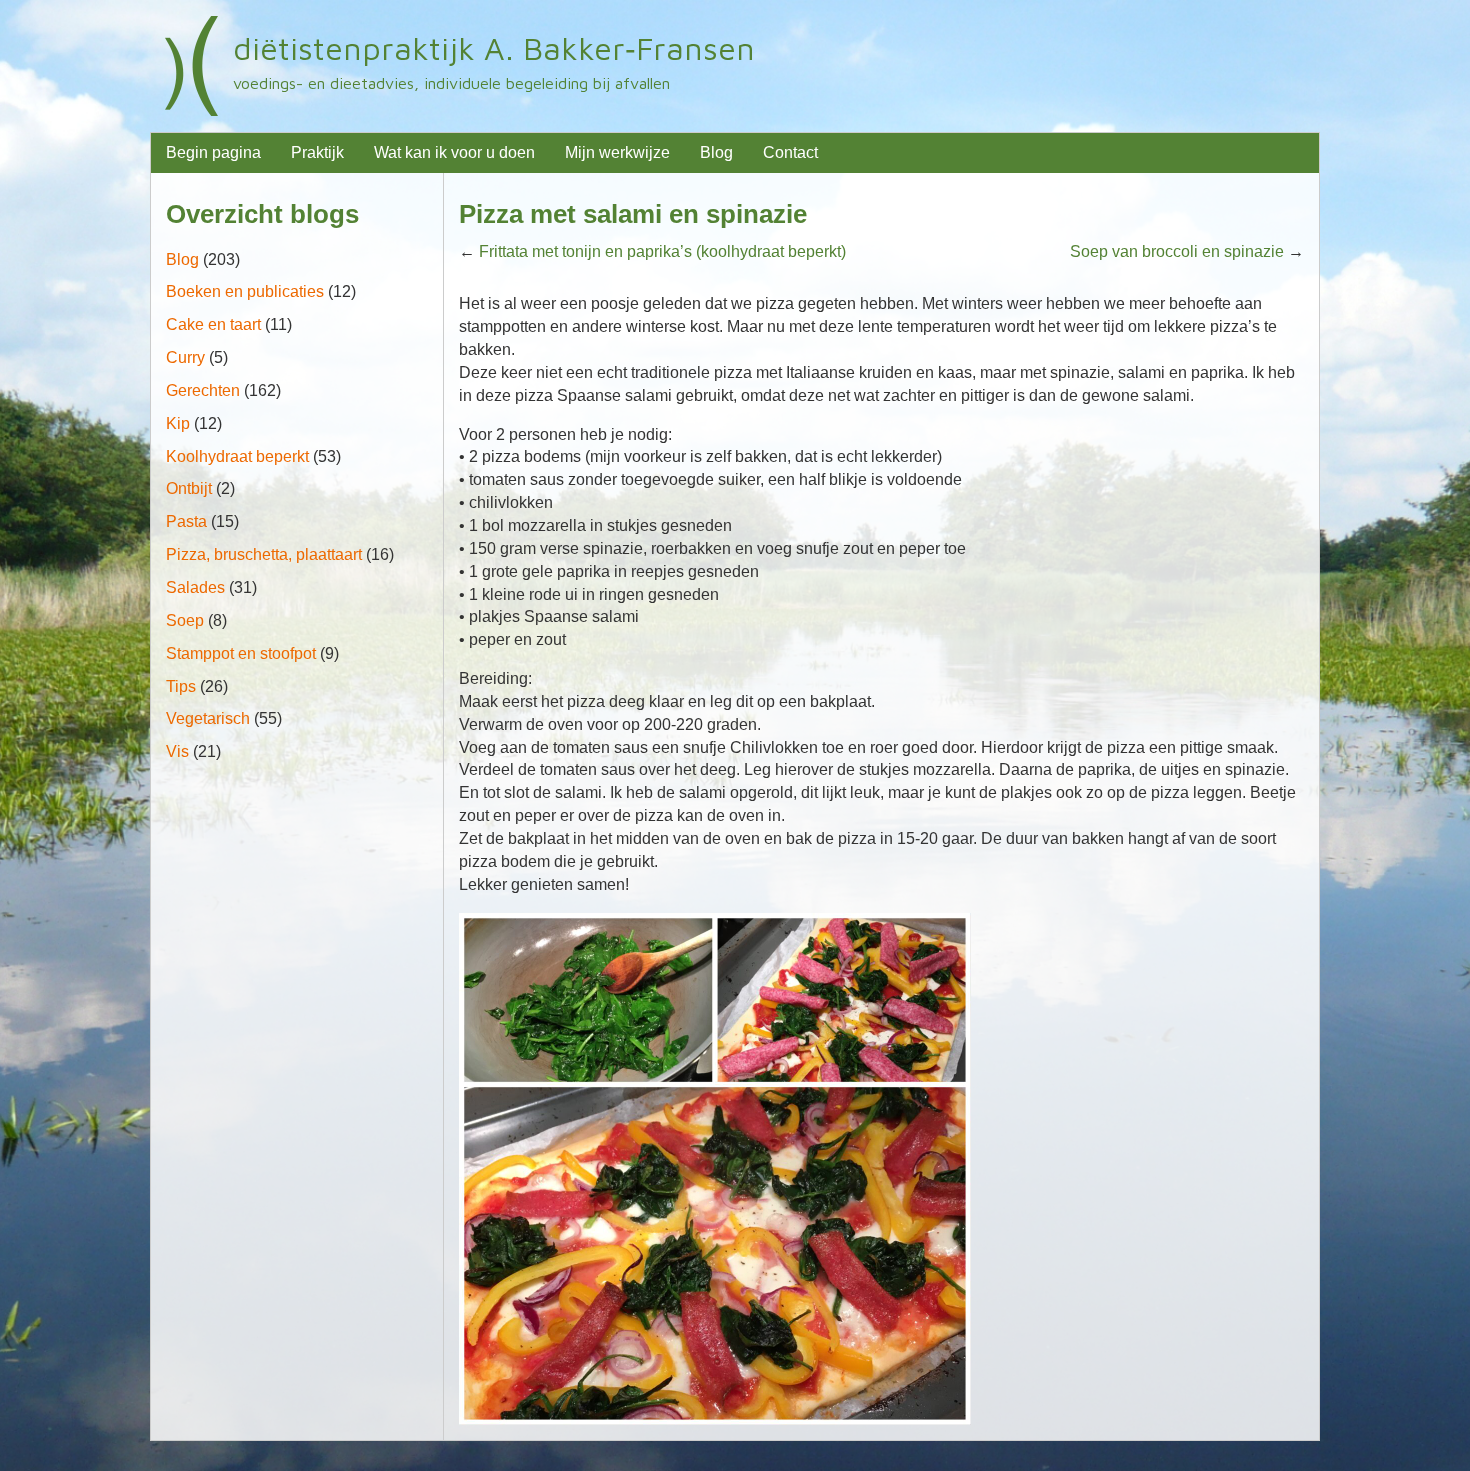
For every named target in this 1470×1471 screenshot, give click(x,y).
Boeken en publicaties (245, 291)
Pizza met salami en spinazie (633, 214)
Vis (177, 751)
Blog (716, 152)
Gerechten (203, 390)
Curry (185, 357)
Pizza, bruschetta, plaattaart (264, 554)
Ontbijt (189, 488)
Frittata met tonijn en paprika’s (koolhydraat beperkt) (662, 251)
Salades (195, 587)
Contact (790, 152)
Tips (181, 686)
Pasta (186, 521)
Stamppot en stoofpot (241, 653)
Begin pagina (213, 152)
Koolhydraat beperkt (237, 456)
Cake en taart (213, 324)
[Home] (191, 66)
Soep (185, 620)
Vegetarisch (208, 718)
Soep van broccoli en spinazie (1177, 251)
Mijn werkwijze (617, 152)
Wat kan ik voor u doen (454, 152)
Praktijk (317, 152)
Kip (178, 423)
